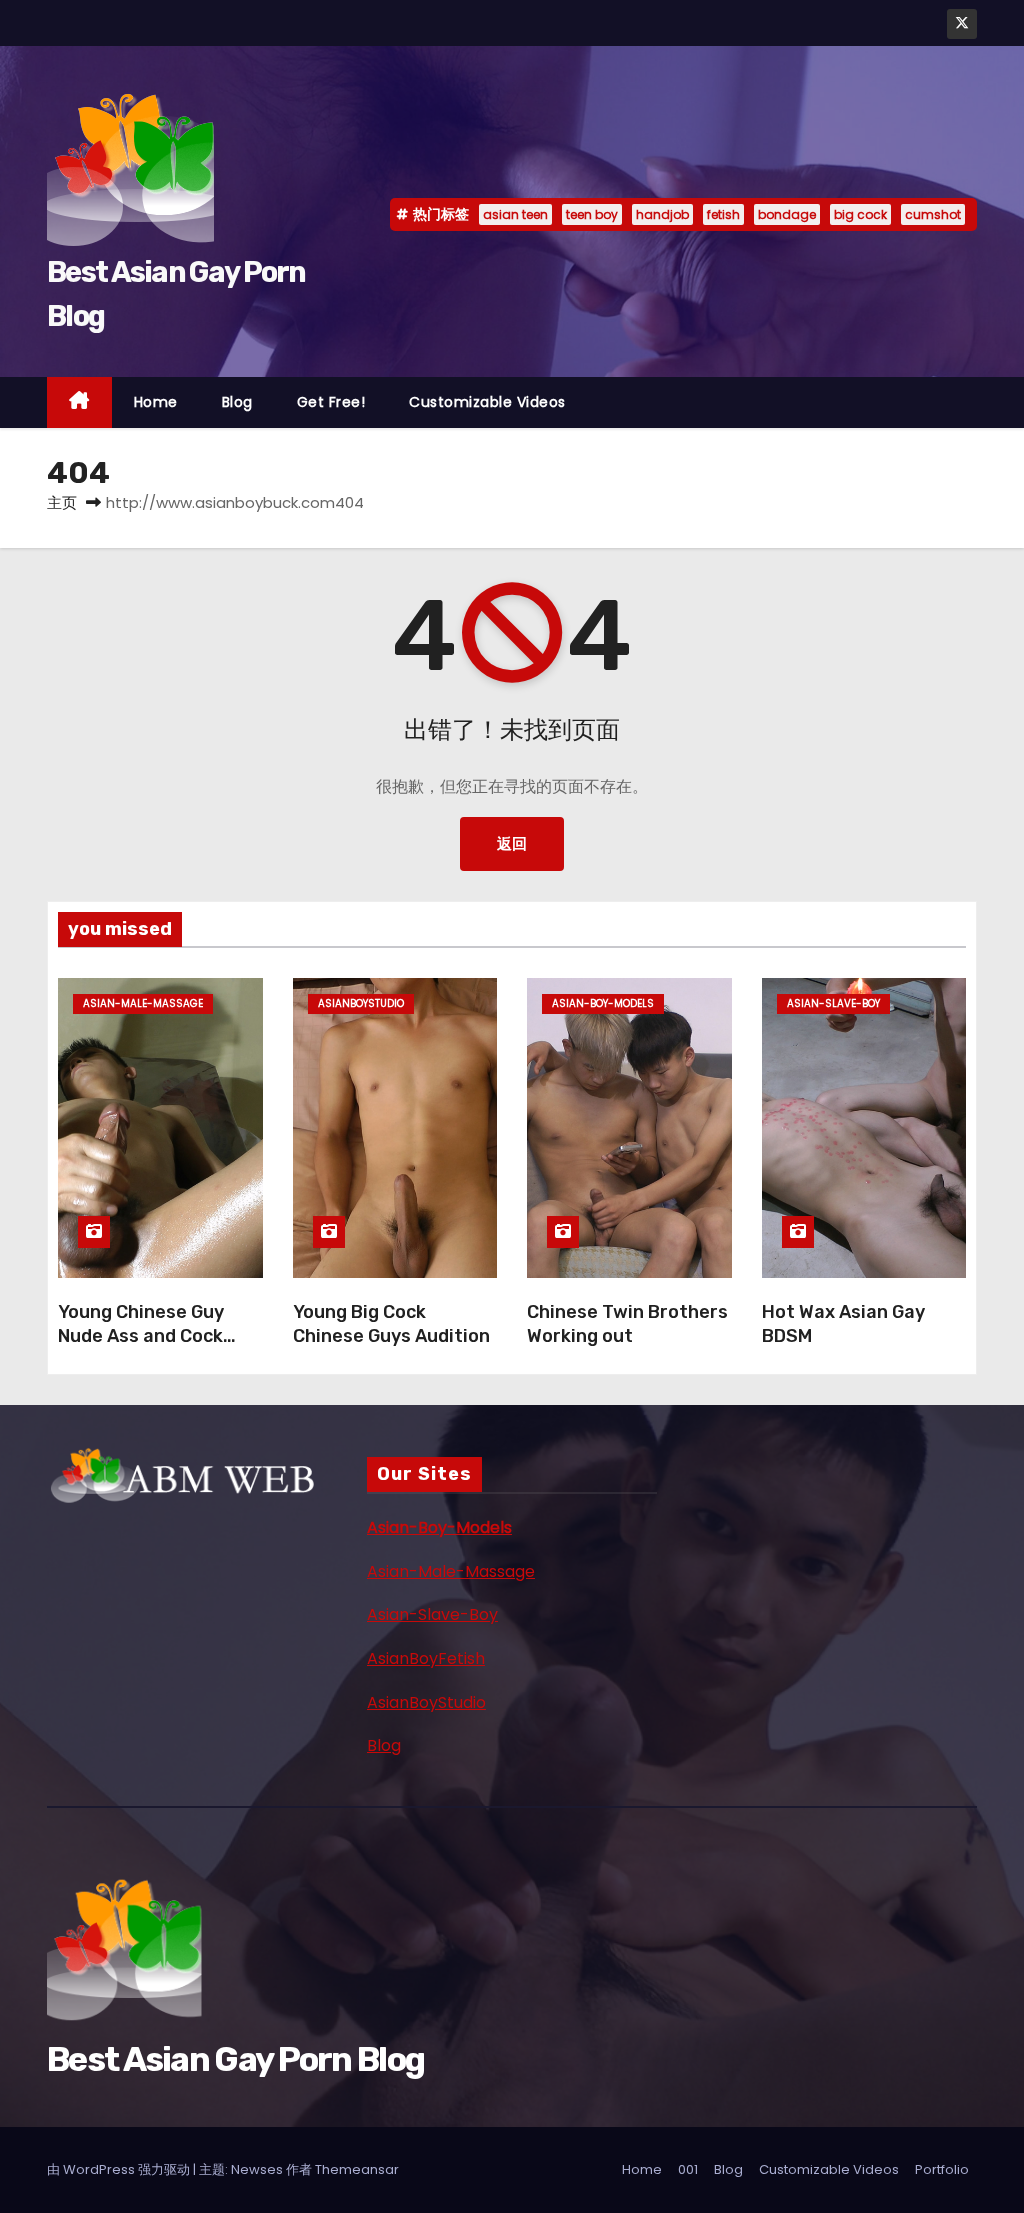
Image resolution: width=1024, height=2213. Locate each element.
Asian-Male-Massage (451, 1571)
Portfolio (942, 2169)
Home (156, 402)
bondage (787, 214)
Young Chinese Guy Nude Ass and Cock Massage (141, 1336)
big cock (860, 214)
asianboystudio (361, 1003)
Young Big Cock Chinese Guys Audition (391, 1324)
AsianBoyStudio (426, 1702)
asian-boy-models (603, 1003)
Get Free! (331, 402)
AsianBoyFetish (426, 1658)
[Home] (79, 402)
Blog (237, 402)
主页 (62, 502)
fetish (723, 214)
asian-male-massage (143, 1003)
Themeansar (357, 2169)
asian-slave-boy (833, 1003)
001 (688, 2169)
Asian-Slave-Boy (432, 1614)
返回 (512, 843)
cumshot (933, 214)
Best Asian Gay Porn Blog (235, 2059)
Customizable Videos (487, 402)
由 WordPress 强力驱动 (120, 2169)
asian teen (515, 214)
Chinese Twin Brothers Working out (627, 1324)
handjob (662, 214)
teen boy (592, 214)
